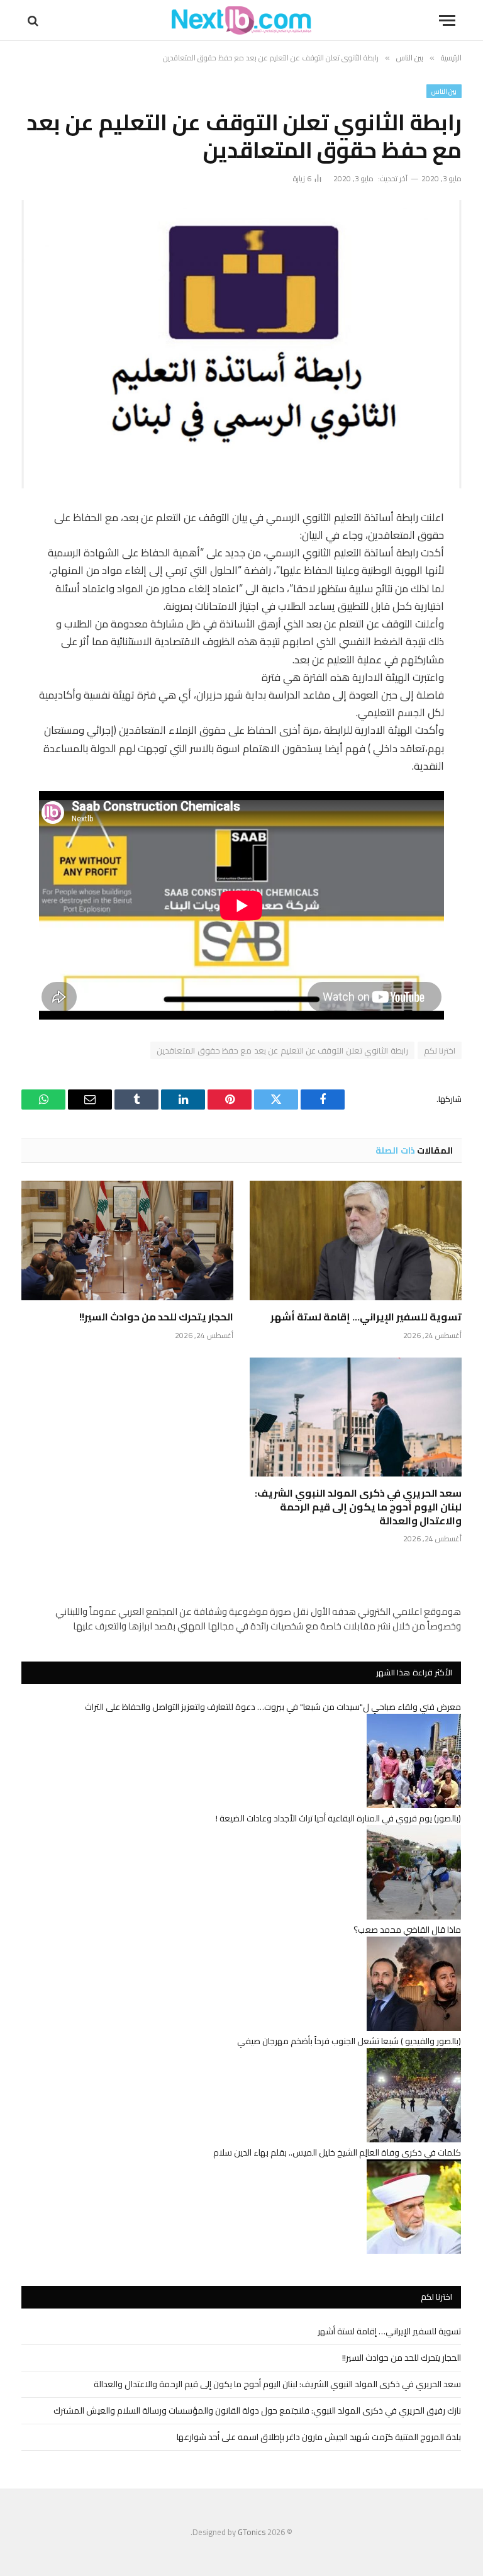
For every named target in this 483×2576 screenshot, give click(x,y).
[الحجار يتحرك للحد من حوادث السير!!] (127, 1240)
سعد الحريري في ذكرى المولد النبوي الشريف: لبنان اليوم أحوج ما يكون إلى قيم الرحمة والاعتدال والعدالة (358, 1507)
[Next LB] (241, 20)
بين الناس (444, 91)
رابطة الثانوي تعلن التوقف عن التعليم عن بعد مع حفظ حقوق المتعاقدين (282, 1050)
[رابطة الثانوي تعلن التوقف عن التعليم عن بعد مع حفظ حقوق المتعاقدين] (241, 344)
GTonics (252, 2532)
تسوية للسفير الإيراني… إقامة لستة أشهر (366, 1317)
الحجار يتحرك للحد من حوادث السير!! (156, 1317)
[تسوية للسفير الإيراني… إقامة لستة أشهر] (356, 1240)
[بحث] (34, 20)
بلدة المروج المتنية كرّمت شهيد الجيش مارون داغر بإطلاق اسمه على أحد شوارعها (319, 2437)
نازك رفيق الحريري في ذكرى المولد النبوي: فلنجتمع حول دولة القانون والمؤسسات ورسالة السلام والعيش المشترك (257, 2410)
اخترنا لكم (440, 1050)
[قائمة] (447, 20)
